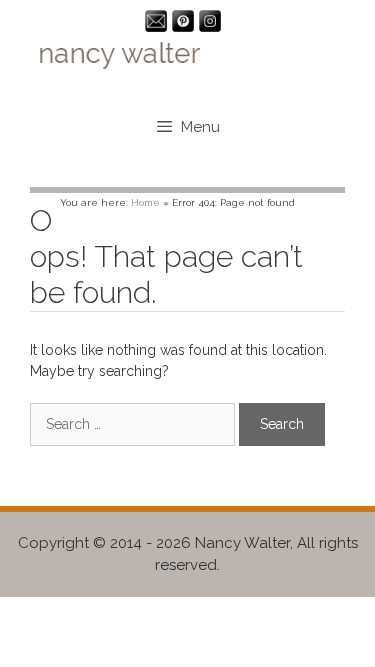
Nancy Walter (242, 543)
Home (145, 202)
